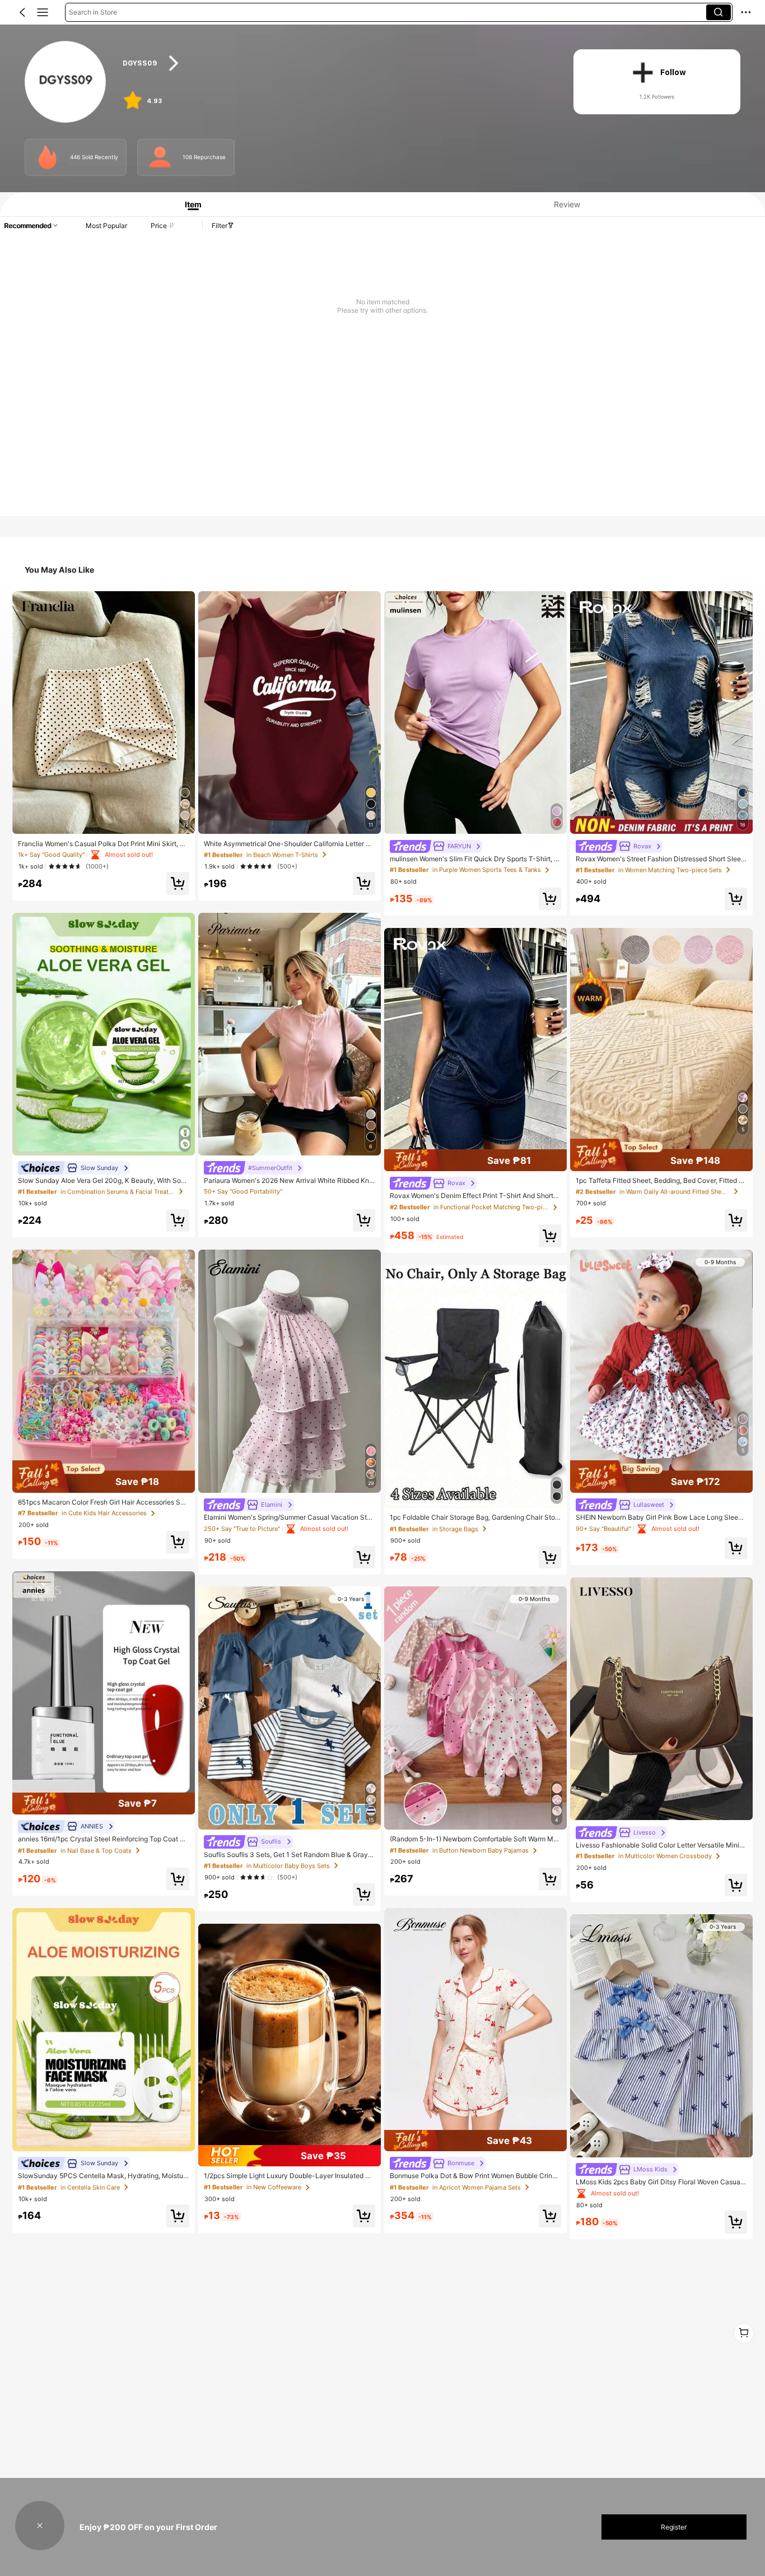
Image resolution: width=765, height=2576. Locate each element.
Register (674, 2527)
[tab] (189, 204)
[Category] (43, 12)
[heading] (336, 63)
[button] (22, 12)
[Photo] (47, 157)
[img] (104, 1477)
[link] (66, 82)
